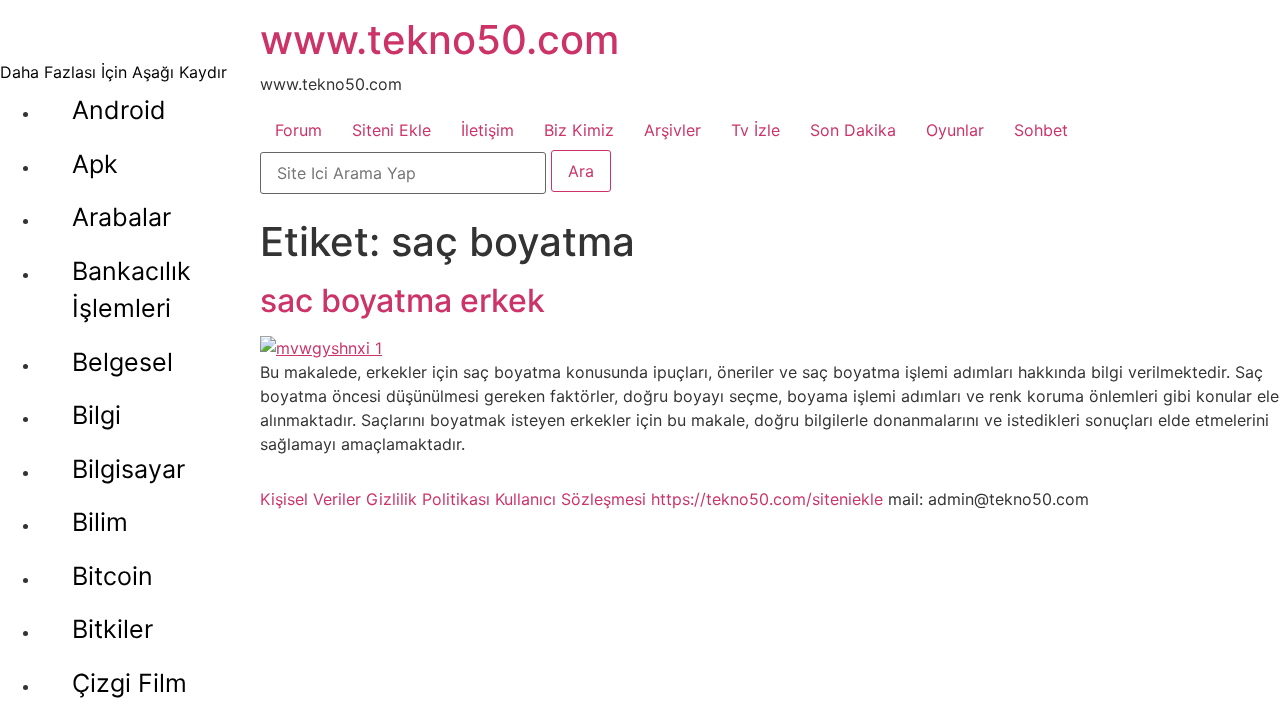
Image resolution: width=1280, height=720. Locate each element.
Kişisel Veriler (310, 499)
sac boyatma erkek (402, 300)
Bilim (100, 522)
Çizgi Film (129, 683)
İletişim (487, 130)
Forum (298, 130)
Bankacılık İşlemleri (131, 290)
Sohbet (1041, 130)
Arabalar (121, 217)
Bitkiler (112, 629)
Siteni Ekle (391, 130)
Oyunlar (955, 130)
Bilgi (96, 415)
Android (119, 110)
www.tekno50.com (439, 39)
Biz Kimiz (579, 130)
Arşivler (672, 130)
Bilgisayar (128, 469)
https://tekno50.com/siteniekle (767, 499)
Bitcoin (112, 576)
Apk (95, 164)
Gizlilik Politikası (428, 499)
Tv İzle (755, 130)
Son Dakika (853, 130)
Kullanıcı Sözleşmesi (570, 499)
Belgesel (122, 362)
